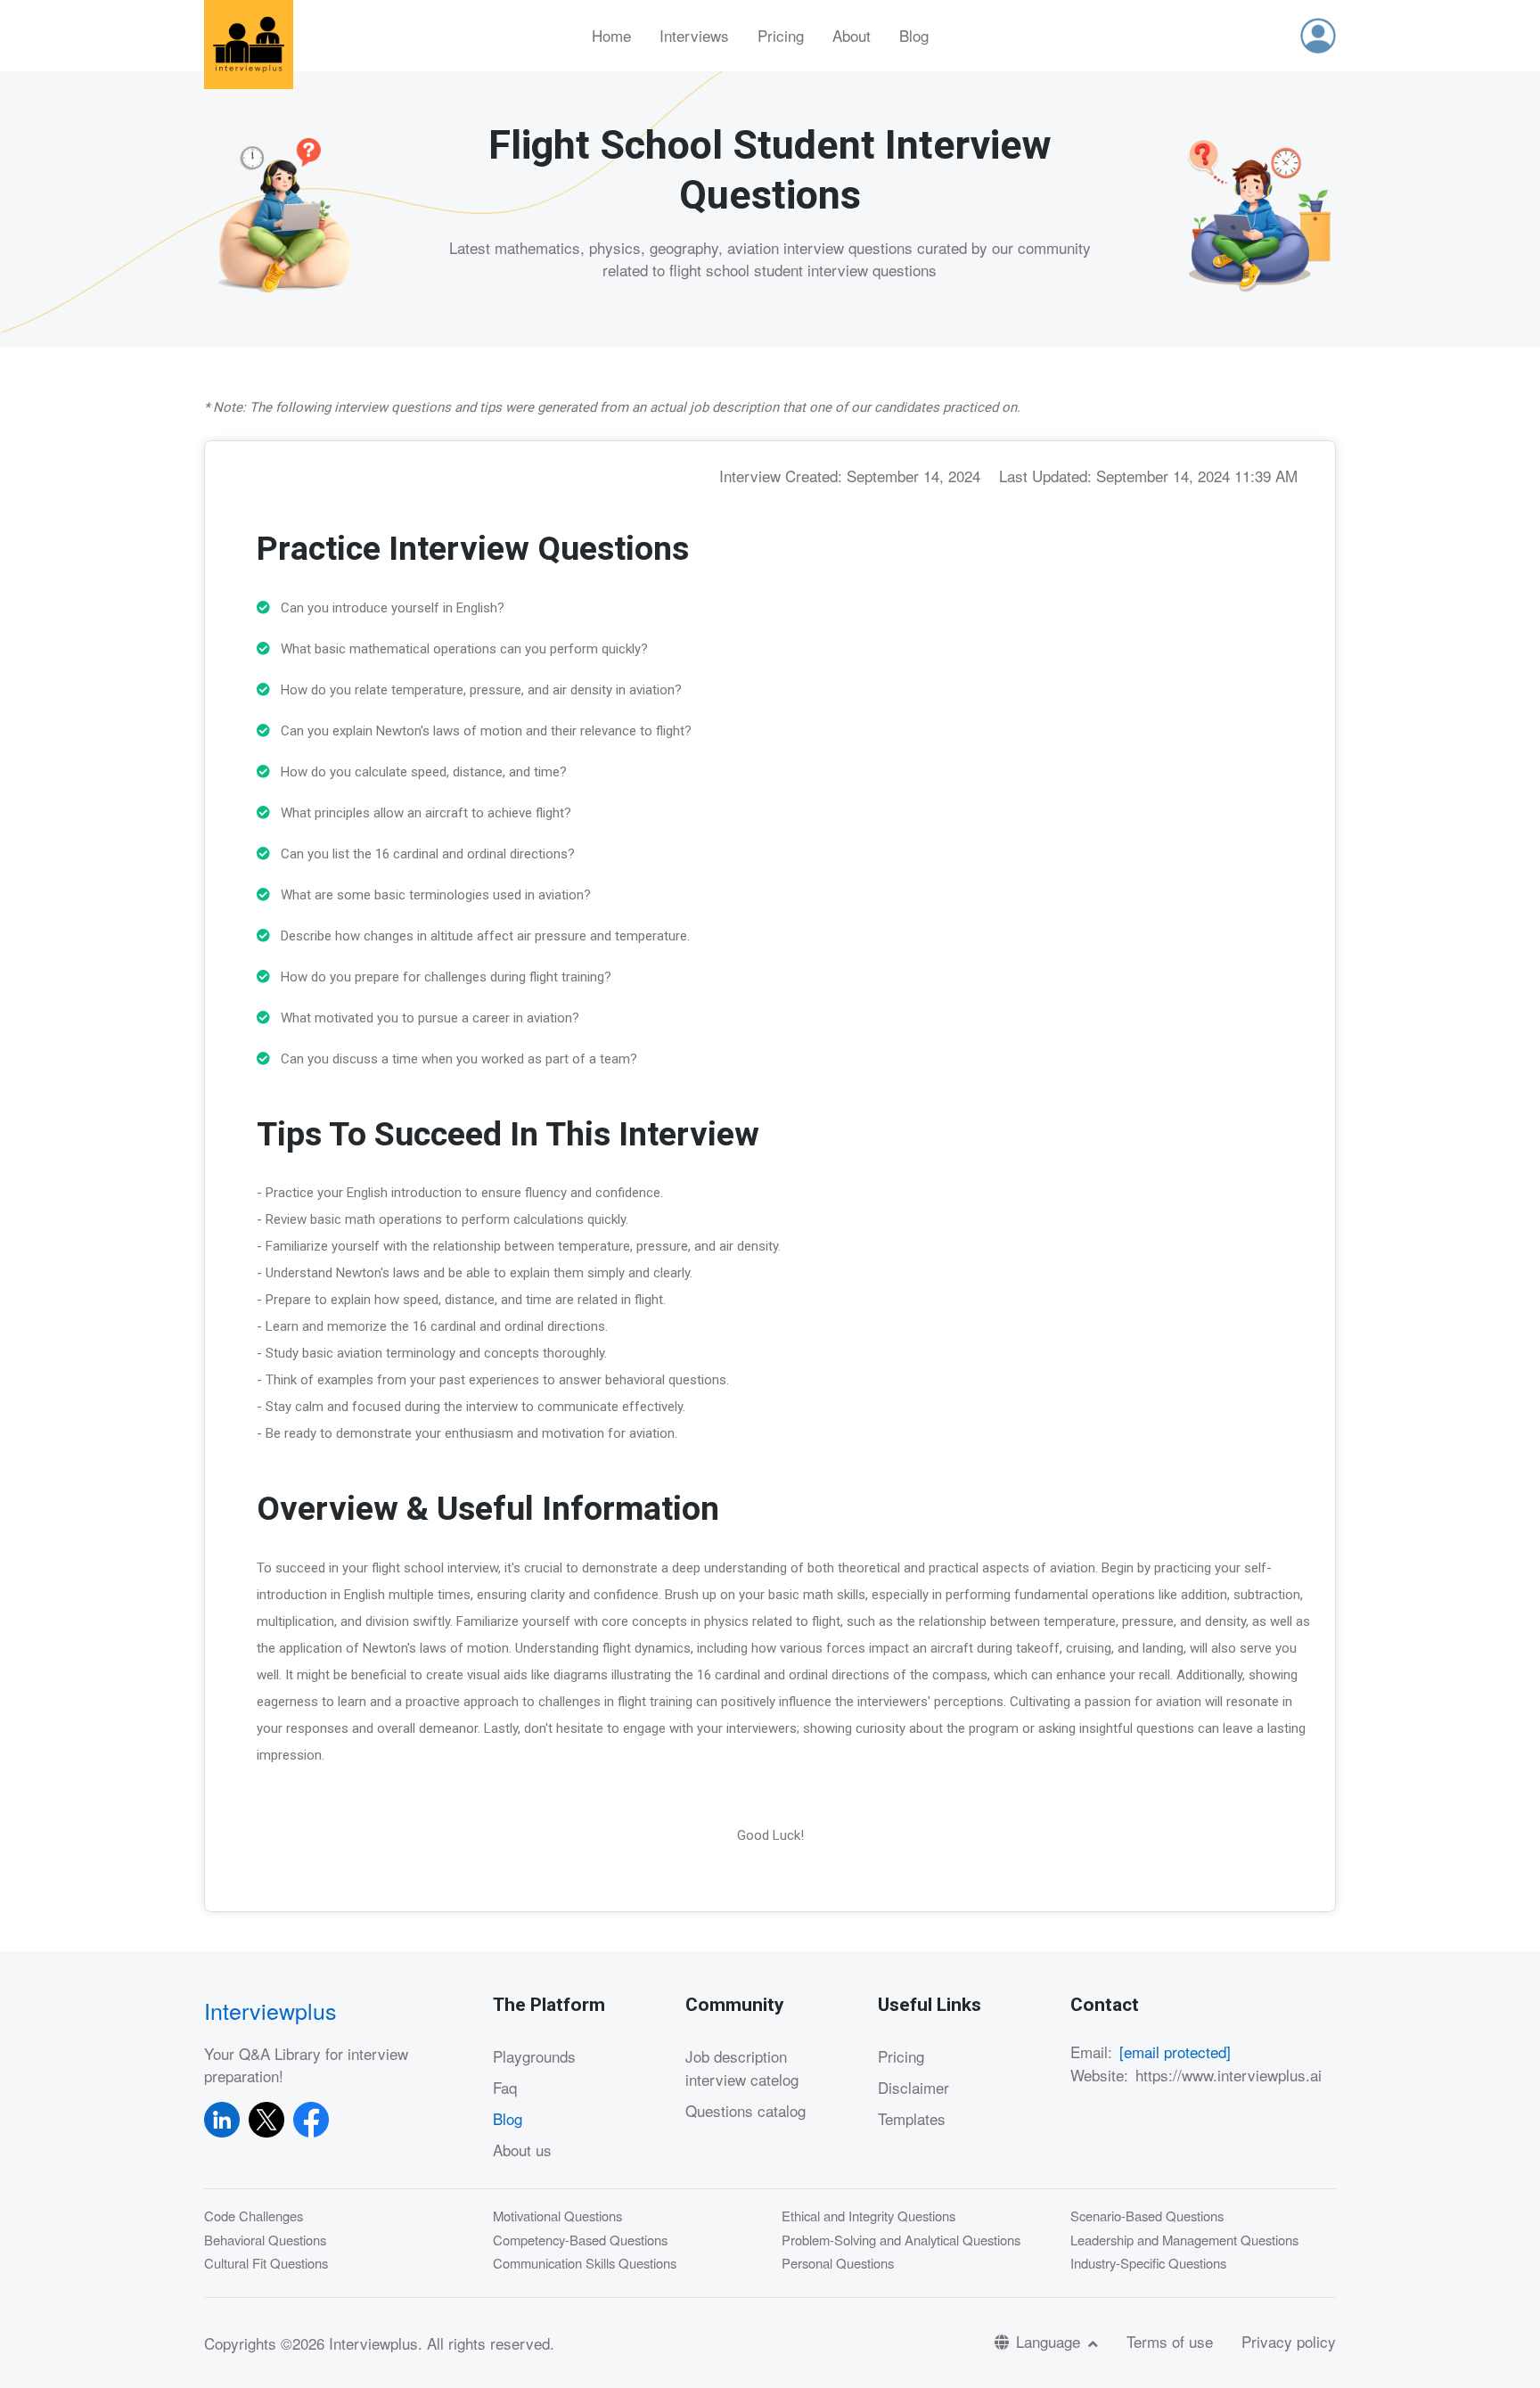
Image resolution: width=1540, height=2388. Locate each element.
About (852, 35)
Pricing (781, 35)
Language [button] (1050, 2341)
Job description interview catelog (742, 2068)
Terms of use (1170, 2341)
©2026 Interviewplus (349, 2343)
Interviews (694, 35)
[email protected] (1175, 2052)
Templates (912, 2118)
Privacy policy (1289, 2341)
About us (522, 2150)
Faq (505, 2087)
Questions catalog (745, 2110)
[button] (1318, 36)
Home (611, 35)
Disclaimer (913, 2087)
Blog (914, 35)
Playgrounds (534, 2056)
